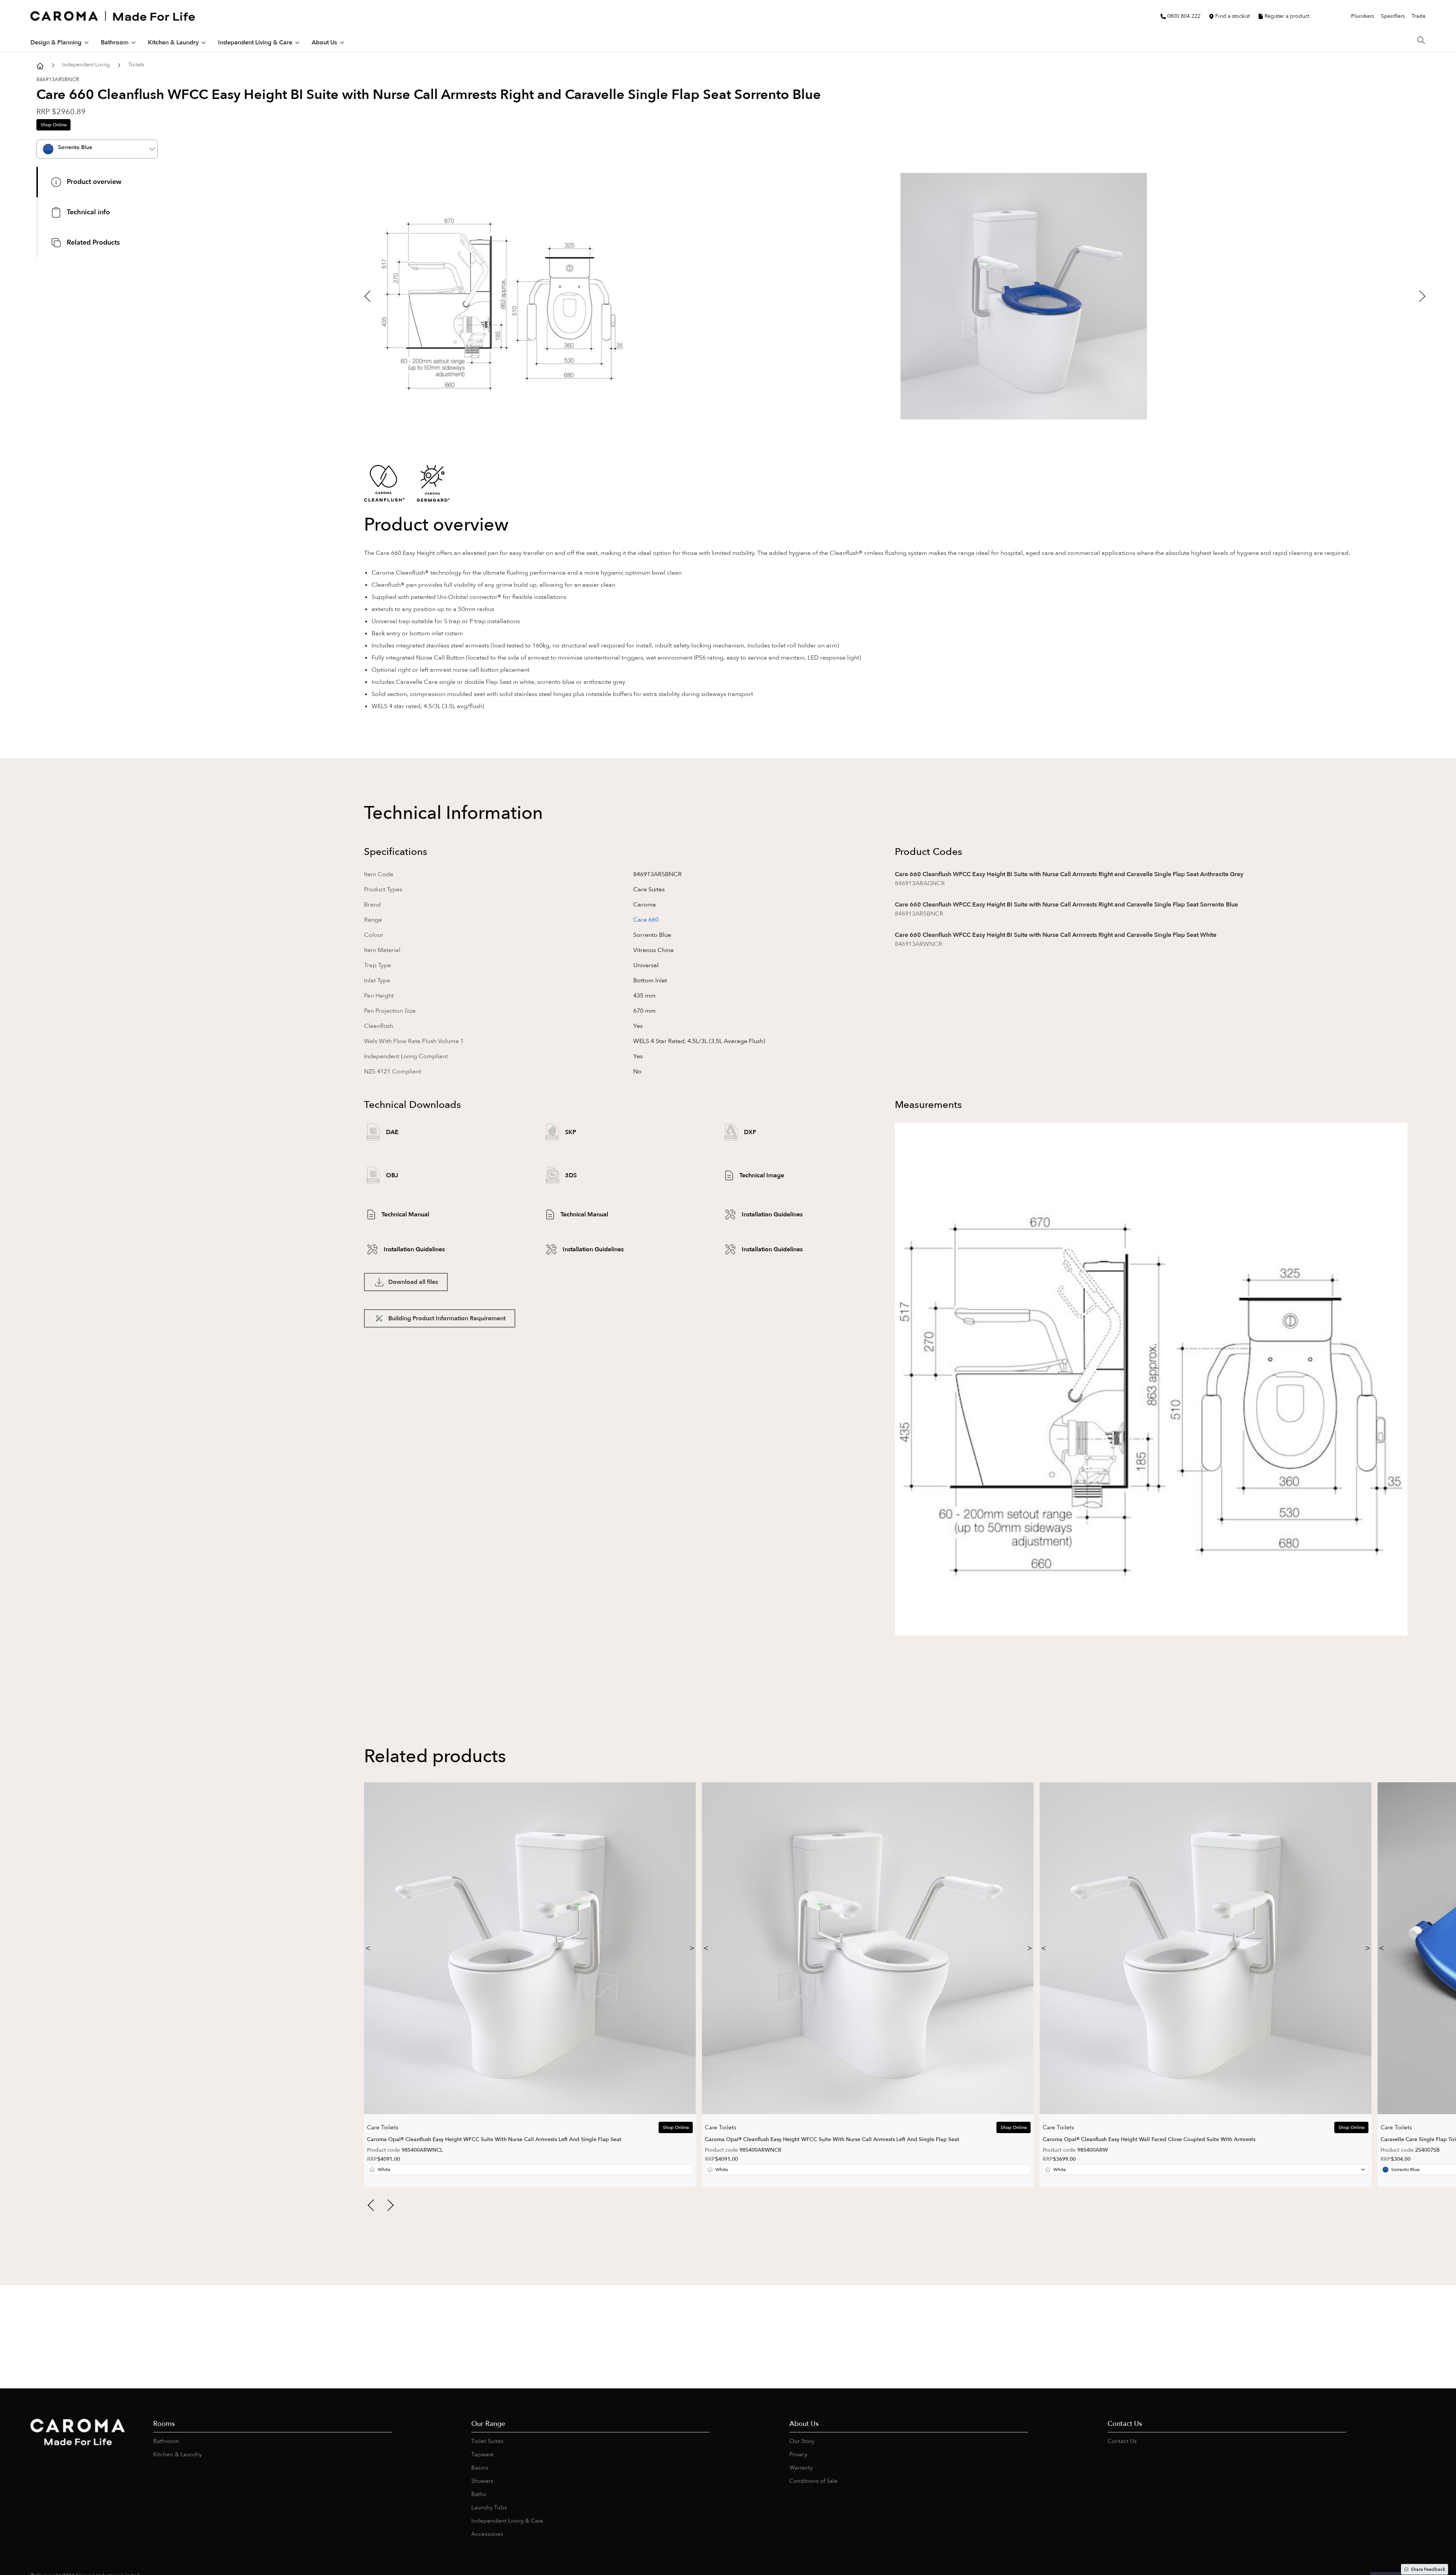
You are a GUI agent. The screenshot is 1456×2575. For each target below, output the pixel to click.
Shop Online (54, 125)
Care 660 (646, 920)
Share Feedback (1428, 2569)
